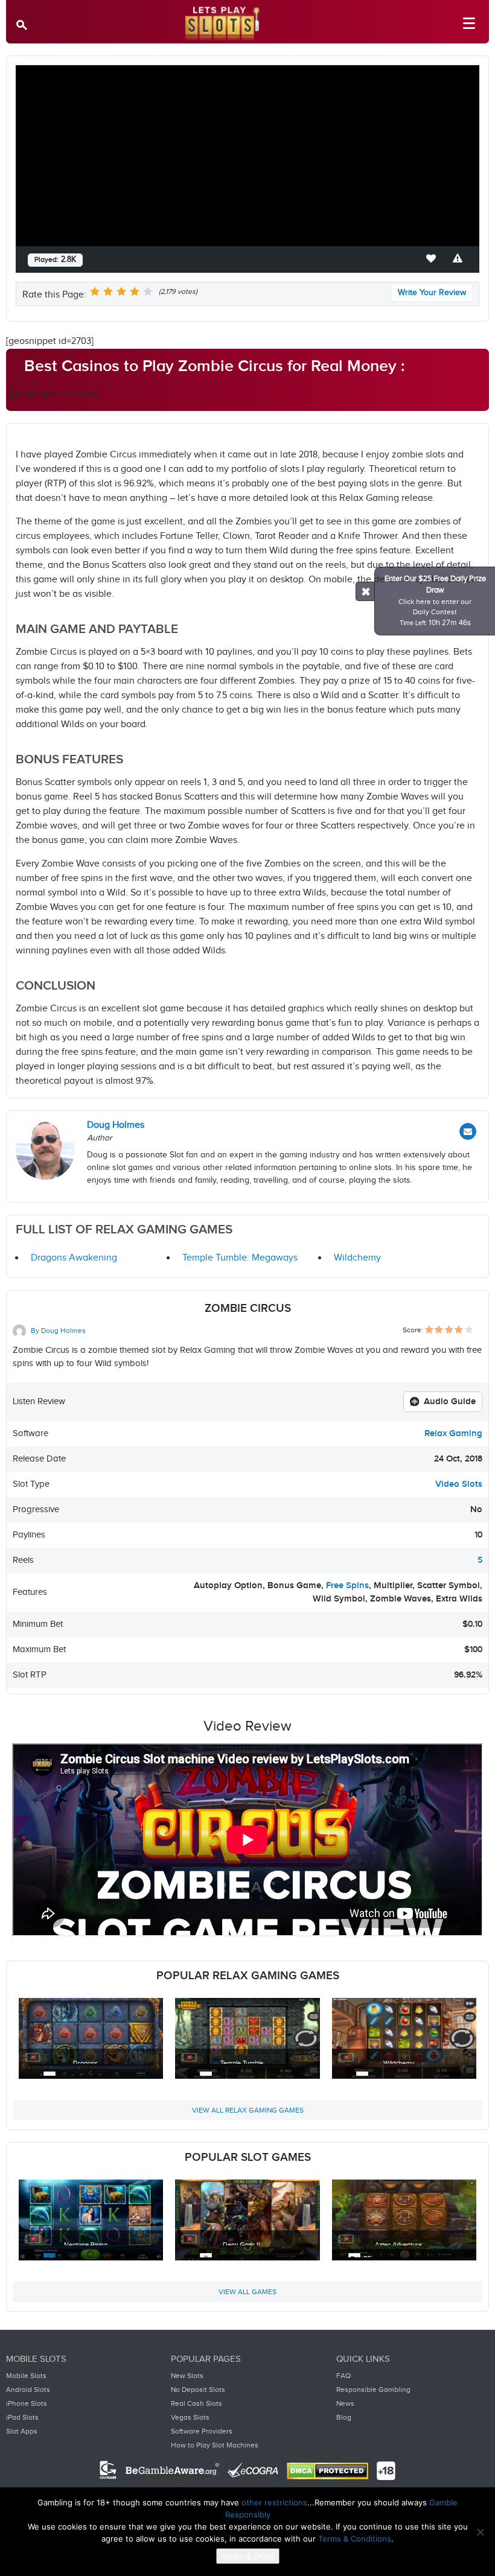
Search (24, 24)
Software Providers (202, 2431)
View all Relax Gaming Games (248, 2110)
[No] (480, 2532)
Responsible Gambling (373, 2390)
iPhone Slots (27, 2403)
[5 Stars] (148, 291)
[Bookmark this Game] (433, 259)
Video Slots (459, 1484)
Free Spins (347, 1585)
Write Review (432, 293)
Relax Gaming (453, 1433)
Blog (344, 2417)
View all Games (247, 2292)
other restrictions (274, 2502)
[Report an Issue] (460, 259)
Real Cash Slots (196, 2403)
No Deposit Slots (198, 2390)
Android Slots (28, 2390)
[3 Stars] (121, 291)
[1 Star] (95, 291)
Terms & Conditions (355, 2539)
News (345, 2403)
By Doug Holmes (57, 1331)
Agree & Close (248, 2556)
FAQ (343, 2376)
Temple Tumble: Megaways (240, 1258)
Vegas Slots (190, 2417)
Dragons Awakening (74, 1258)
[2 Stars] (108, 291)
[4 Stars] (135, 291)
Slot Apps (22, 2431)
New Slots (187, 2376)
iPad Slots (22, 2417)
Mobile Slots (26, 2376)
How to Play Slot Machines (215, 2445)
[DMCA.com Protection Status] (327, 2471)
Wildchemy (357, 1258)
